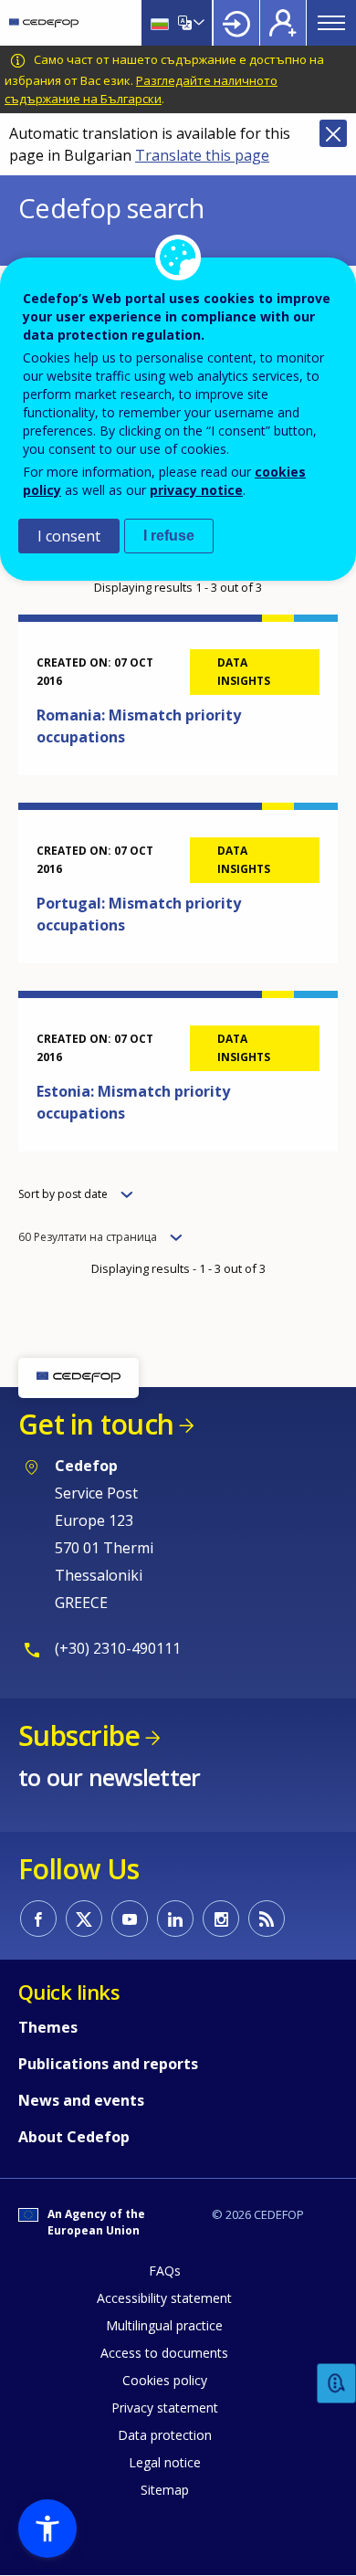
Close (333, 133)
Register (283, 23)
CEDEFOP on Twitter (84, 1919)
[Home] (44, 23)
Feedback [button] (337, 2384)
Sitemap (165, 2490)
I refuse (169, 536)
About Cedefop (74, 2137)
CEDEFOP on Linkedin (175, 1919)
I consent (69, 536)
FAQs (165, 2271)
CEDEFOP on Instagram (221, 1919)
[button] (47, 2529)
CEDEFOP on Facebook (38, 1919)
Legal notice (165, 2462)
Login (236, 23)
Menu (331, 23)
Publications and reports (108, 2064)
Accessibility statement (164, 2298)
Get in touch (96, 1424)
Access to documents (164, 2353)
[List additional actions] (197, 23)
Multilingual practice (164, 2325)
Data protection (165, 2435)
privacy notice (196, 490)
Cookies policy (165, 2380)
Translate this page (202, 155)
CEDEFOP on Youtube (130, 1919)
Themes (48, 2027)
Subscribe (79, 1735)
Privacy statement (165, 2408)
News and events (81, 2100)
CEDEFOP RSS (267, 1919)
